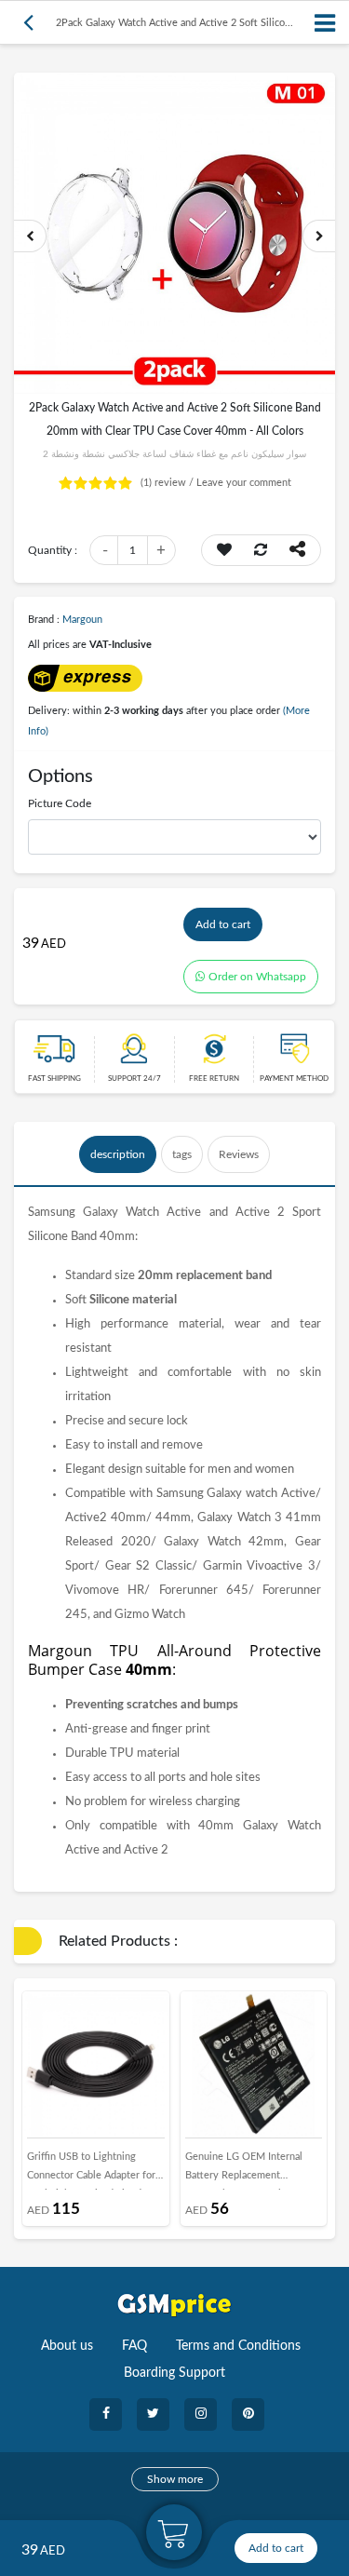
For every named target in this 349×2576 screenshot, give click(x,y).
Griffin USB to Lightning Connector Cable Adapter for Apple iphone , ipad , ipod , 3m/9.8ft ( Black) (91, 2171)
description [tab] (118, 1154)
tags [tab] (182, 1154)
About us (67, 2346)
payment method (294, 1079)
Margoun (82, 620)
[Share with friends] (297, 550)
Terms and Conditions (238, 2346)
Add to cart (223, 924)
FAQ (134, 2346)
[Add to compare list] (261, 550)
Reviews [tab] (239, 1154)
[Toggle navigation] (326, 23)
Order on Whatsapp (257, 977)
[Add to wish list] (224, 550)
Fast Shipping (54, 1079)
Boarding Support (174, 2373)
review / (168, 483)
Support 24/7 (134, 1079)
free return (214, 1079)
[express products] (85, 677)
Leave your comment (244, 483)
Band (84, 1237)
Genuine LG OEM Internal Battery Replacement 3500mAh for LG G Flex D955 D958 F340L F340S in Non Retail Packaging (252, 2171)
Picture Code (60, 803)
